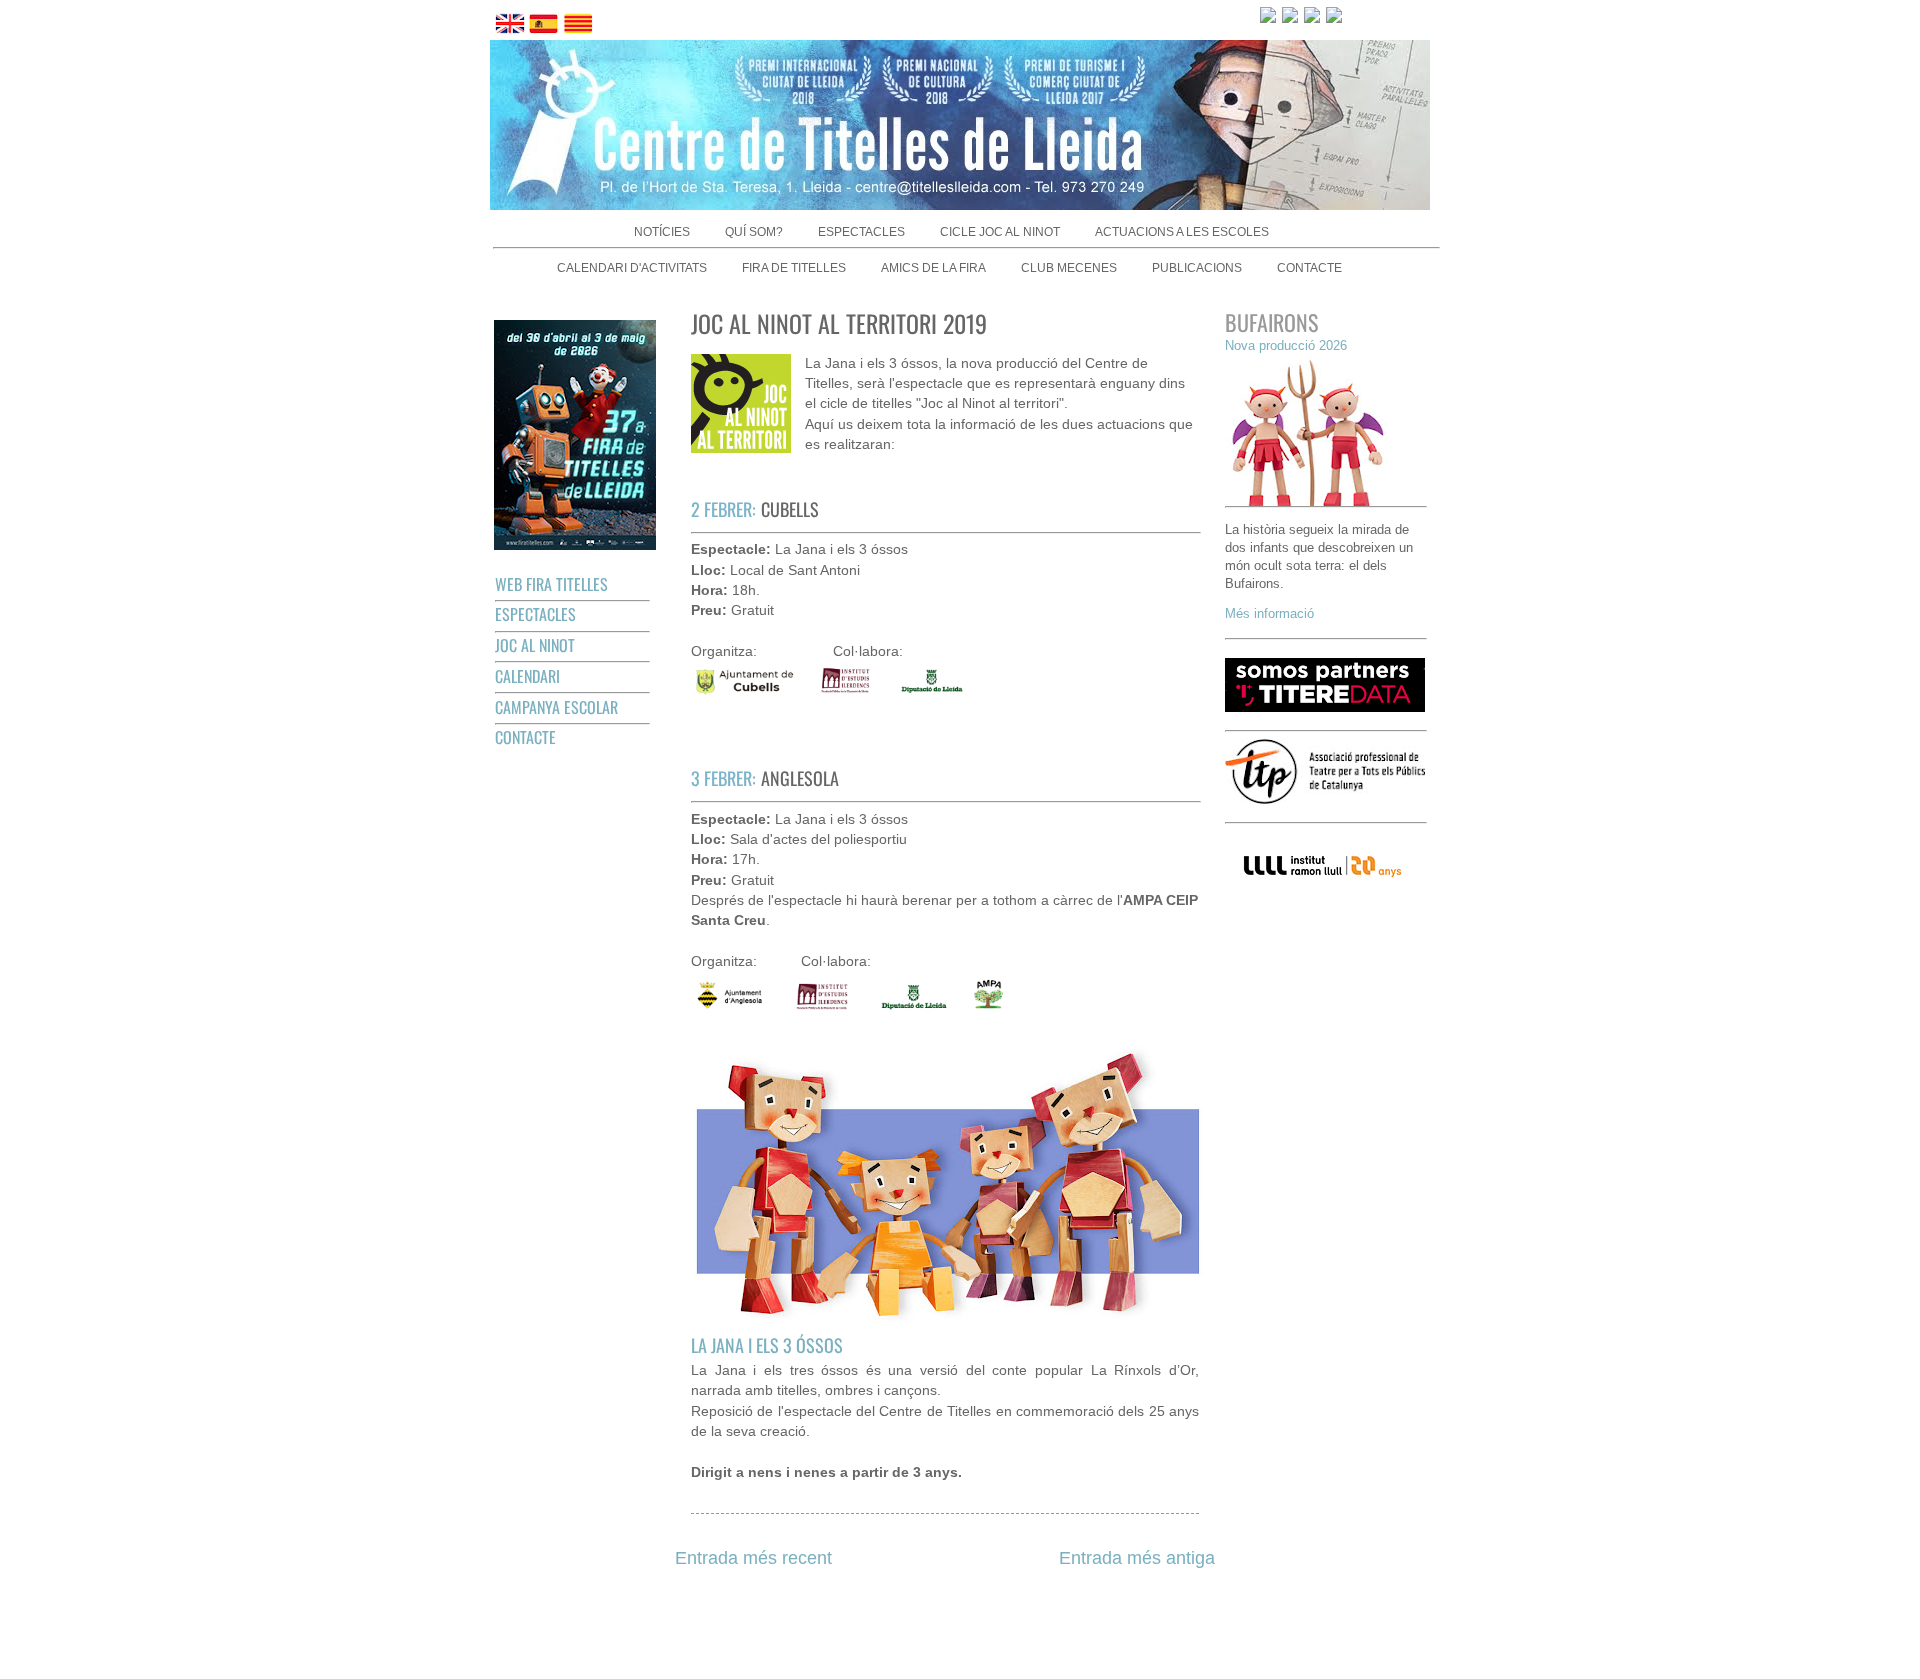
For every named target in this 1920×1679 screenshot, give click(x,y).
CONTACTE (1309, 268)
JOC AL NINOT (535, 645)
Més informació (1269, 613)
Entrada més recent (753, 1558)
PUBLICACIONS (1197, 268)
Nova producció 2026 (1286, 345)
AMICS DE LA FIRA (933, 268)
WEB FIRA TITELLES (551, 584)
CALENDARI (527, 676)
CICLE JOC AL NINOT (1000, 232)
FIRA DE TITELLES (794, 268)
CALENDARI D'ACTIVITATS (632, 268)
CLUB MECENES (1069, 268)
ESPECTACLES (861, 232)
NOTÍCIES (662, 232)
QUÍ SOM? (754, 232)
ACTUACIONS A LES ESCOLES (1182, 232)
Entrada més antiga (1137, 1558)
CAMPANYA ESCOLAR (556, 707)
